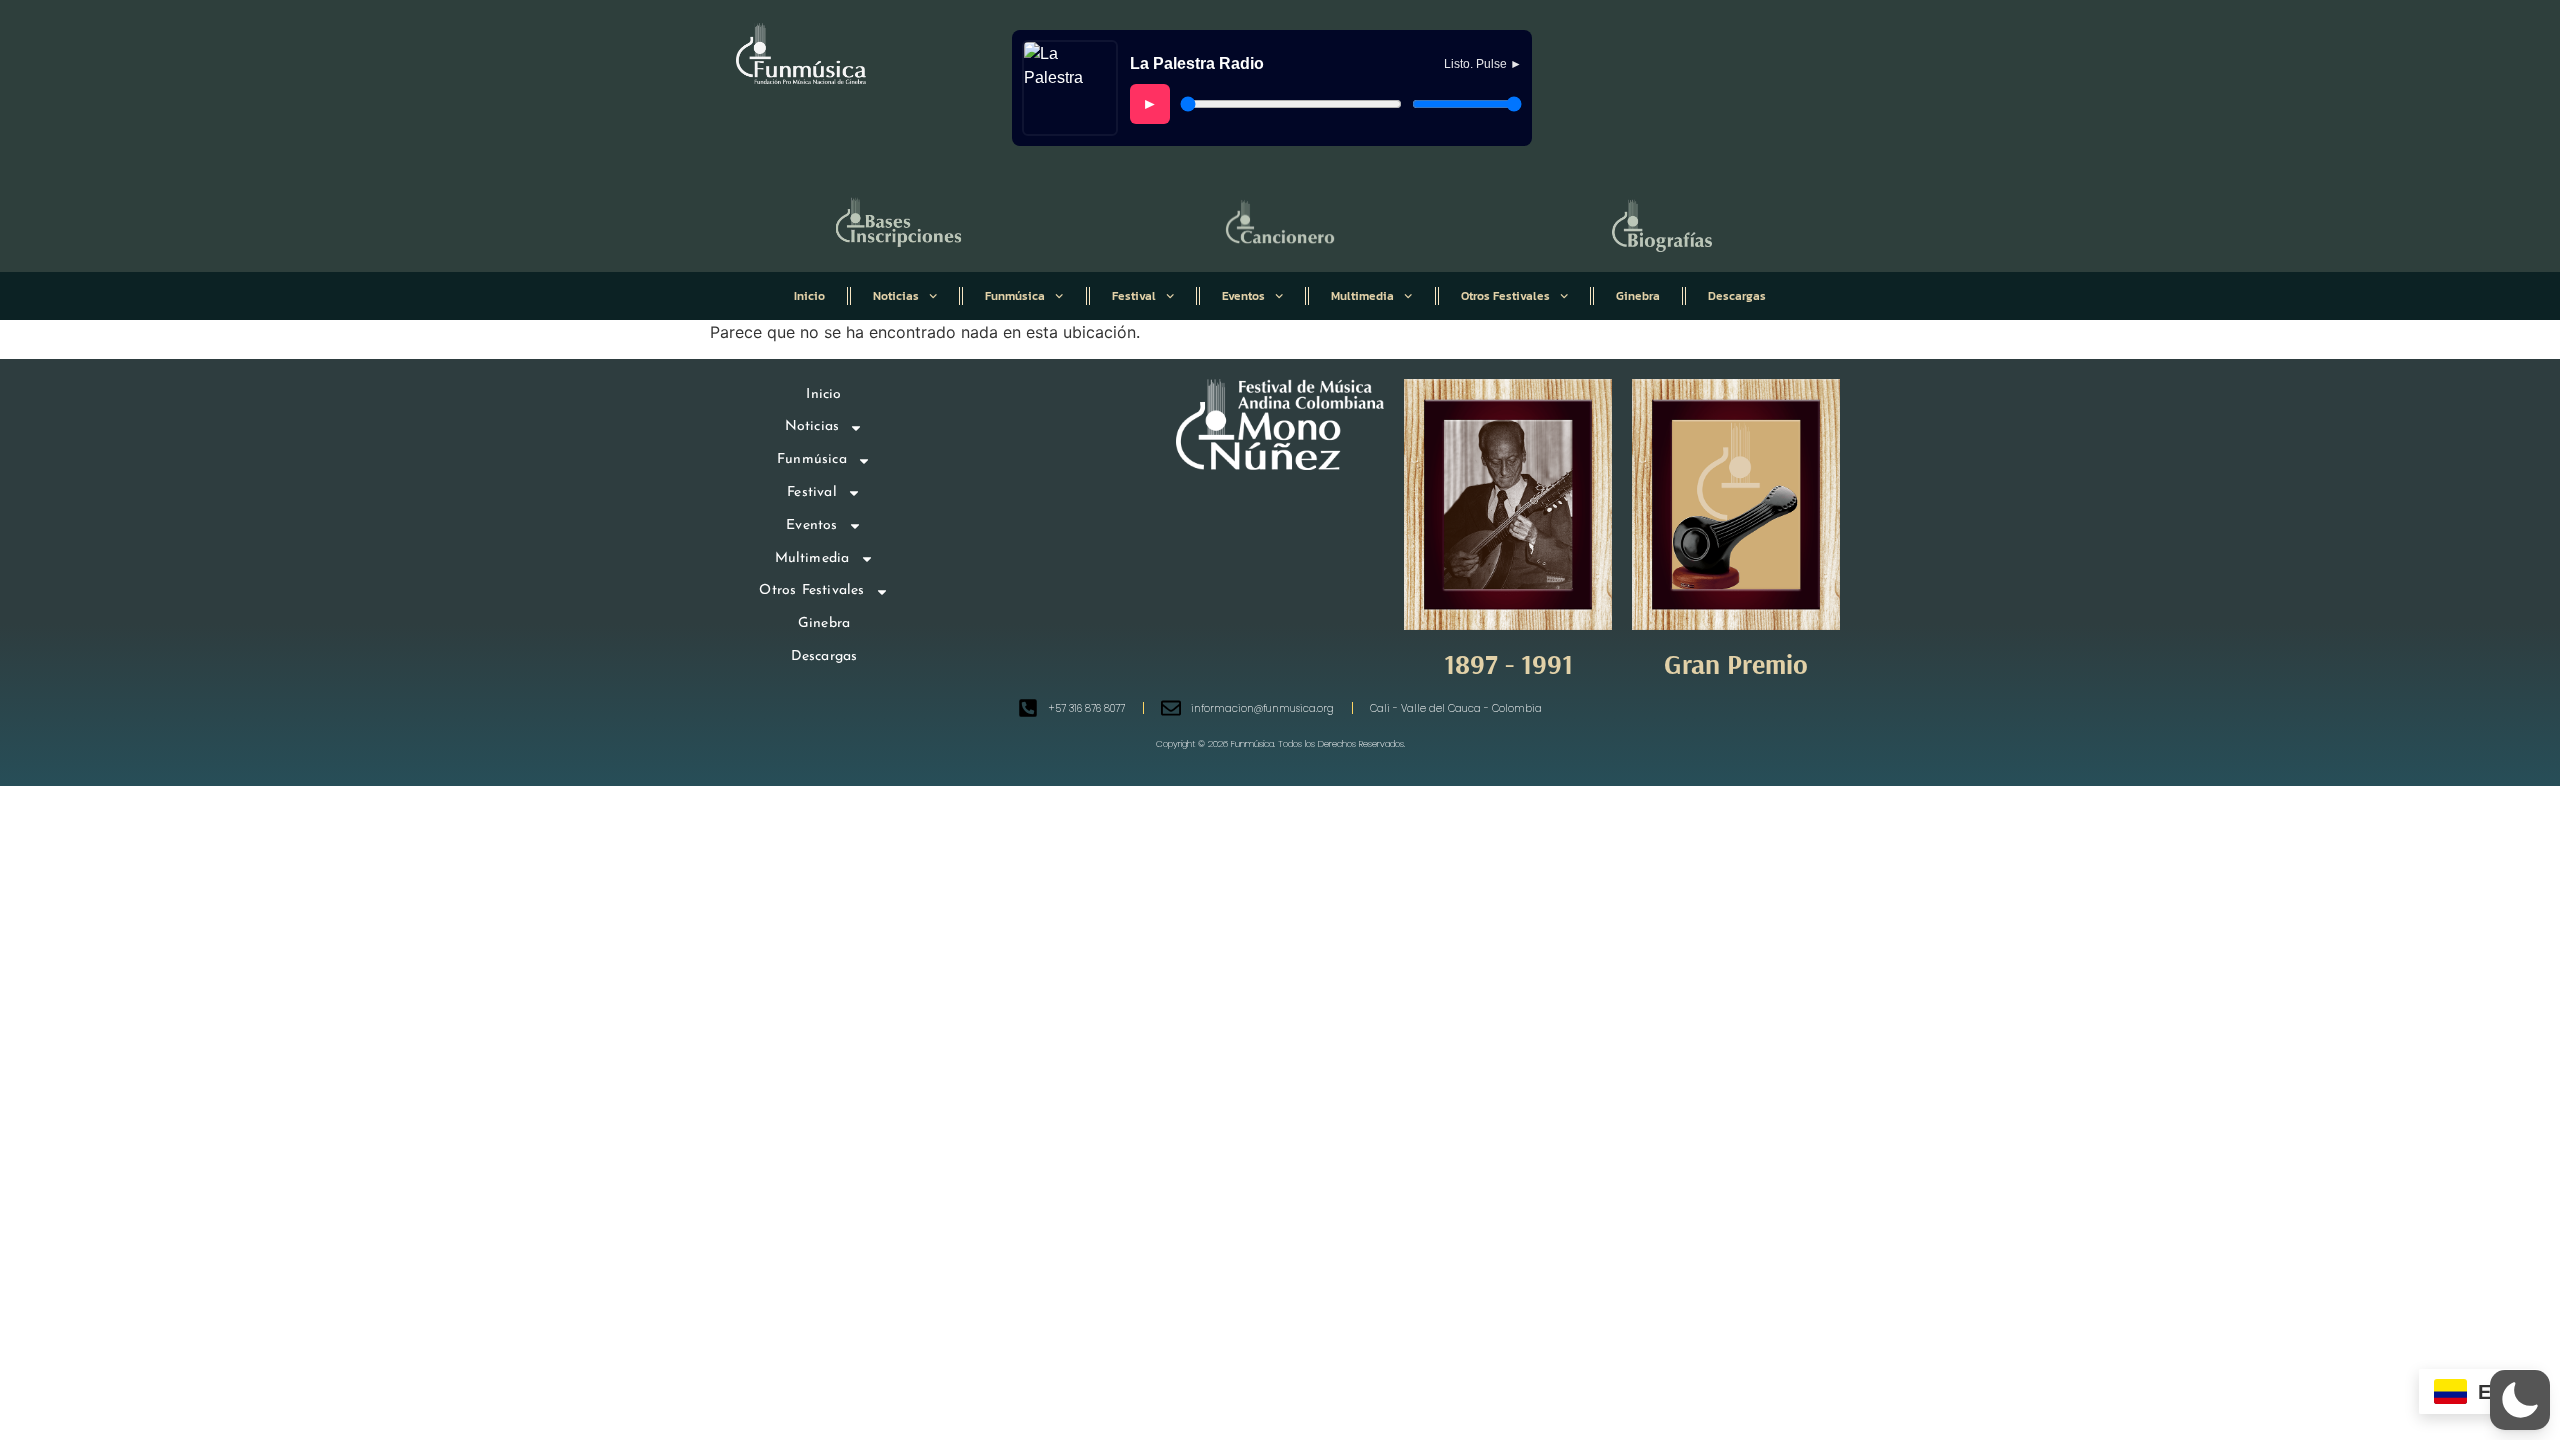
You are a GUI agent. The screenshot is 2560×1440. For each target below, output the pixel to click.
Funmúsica (1015, 296)
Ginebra (1638, 296)
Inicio (809, 296)
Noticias (896, 296)
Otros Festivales (1505, 296)
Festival (1134, 296)
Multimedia (1362, 296)
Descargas (1737, 296)
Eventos (1243, 296)
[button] (2520, 1400)
